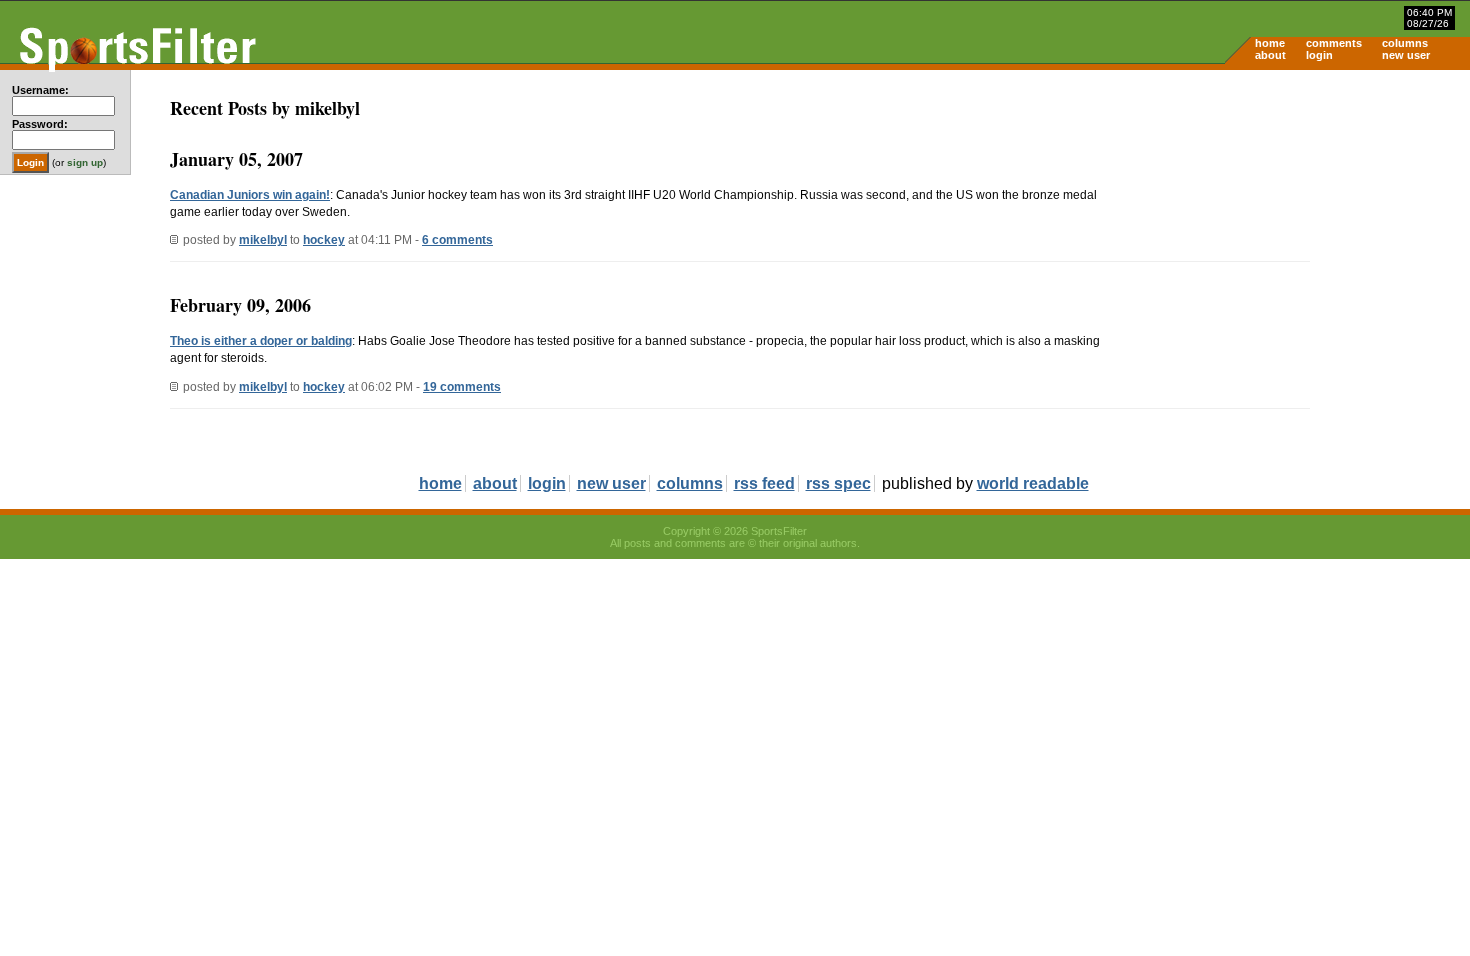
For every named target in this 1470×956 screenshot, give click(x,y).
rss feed (764, 483)
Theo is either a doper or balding (261, 341)
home (1270, 43)
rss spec (838, 483)
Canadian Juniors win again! (250, 195)
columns (1405, 43)
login (1319, 55)
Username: (40, 90)
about (1270, 55)
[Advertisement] (1300, 226)
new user (1406, 55)
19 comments (462, 387)
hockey (324, 240)
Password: (40, 124)
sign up (85, 162)
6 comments (457, 240)
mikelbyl (263, 240)
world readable (1033, 483)
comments (1334, 43)
